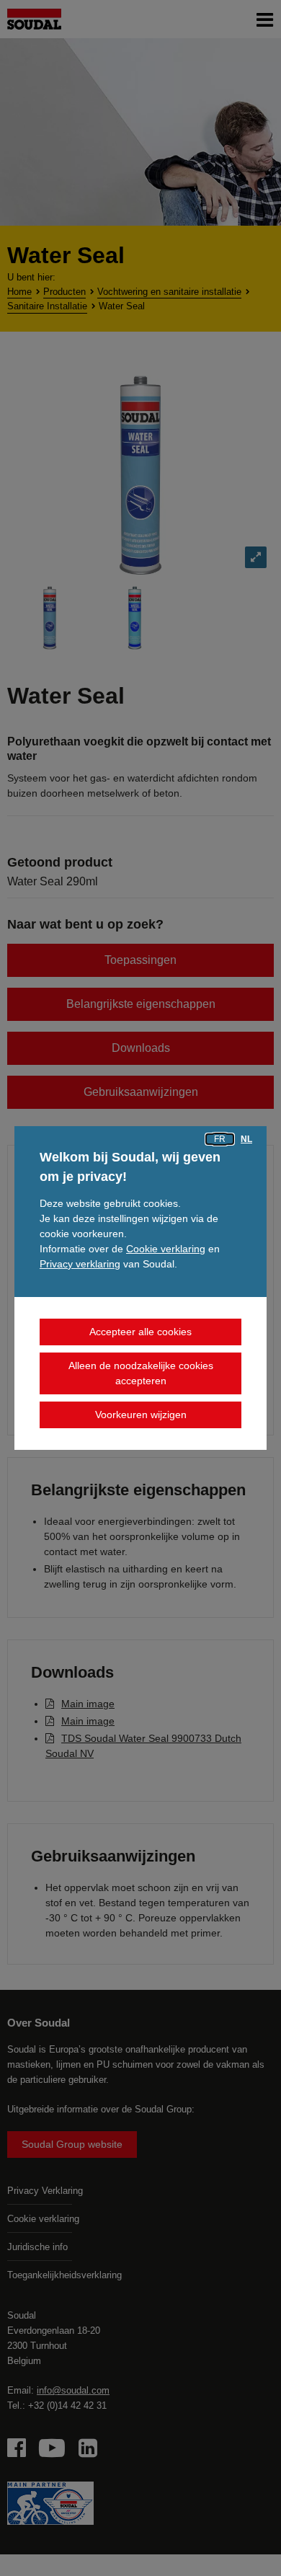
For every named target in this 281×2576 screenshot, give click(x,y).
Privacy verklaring (80, 1264)
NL (246, 1139)
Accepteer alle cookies (140, 1332)
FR (220, 1139)
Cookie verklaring (166, 1249)
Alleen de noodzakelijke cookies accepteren (141, 1373)
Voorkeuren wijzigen (141, 1415)
